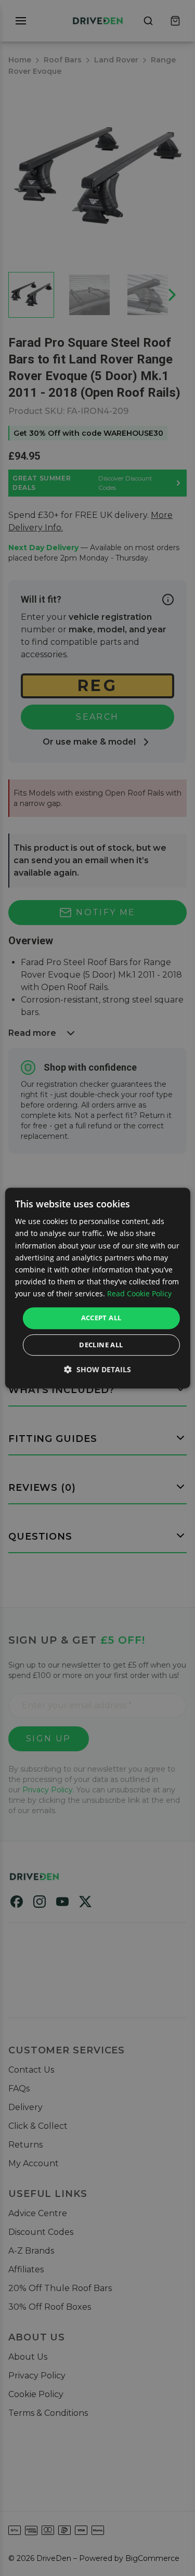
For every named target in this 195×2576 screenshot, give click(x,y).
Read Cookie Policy (139, 1293)
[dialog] (97, 1288)
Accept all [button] (101, 1318)
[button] (97, 1369)
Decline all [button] (101, 1345)
